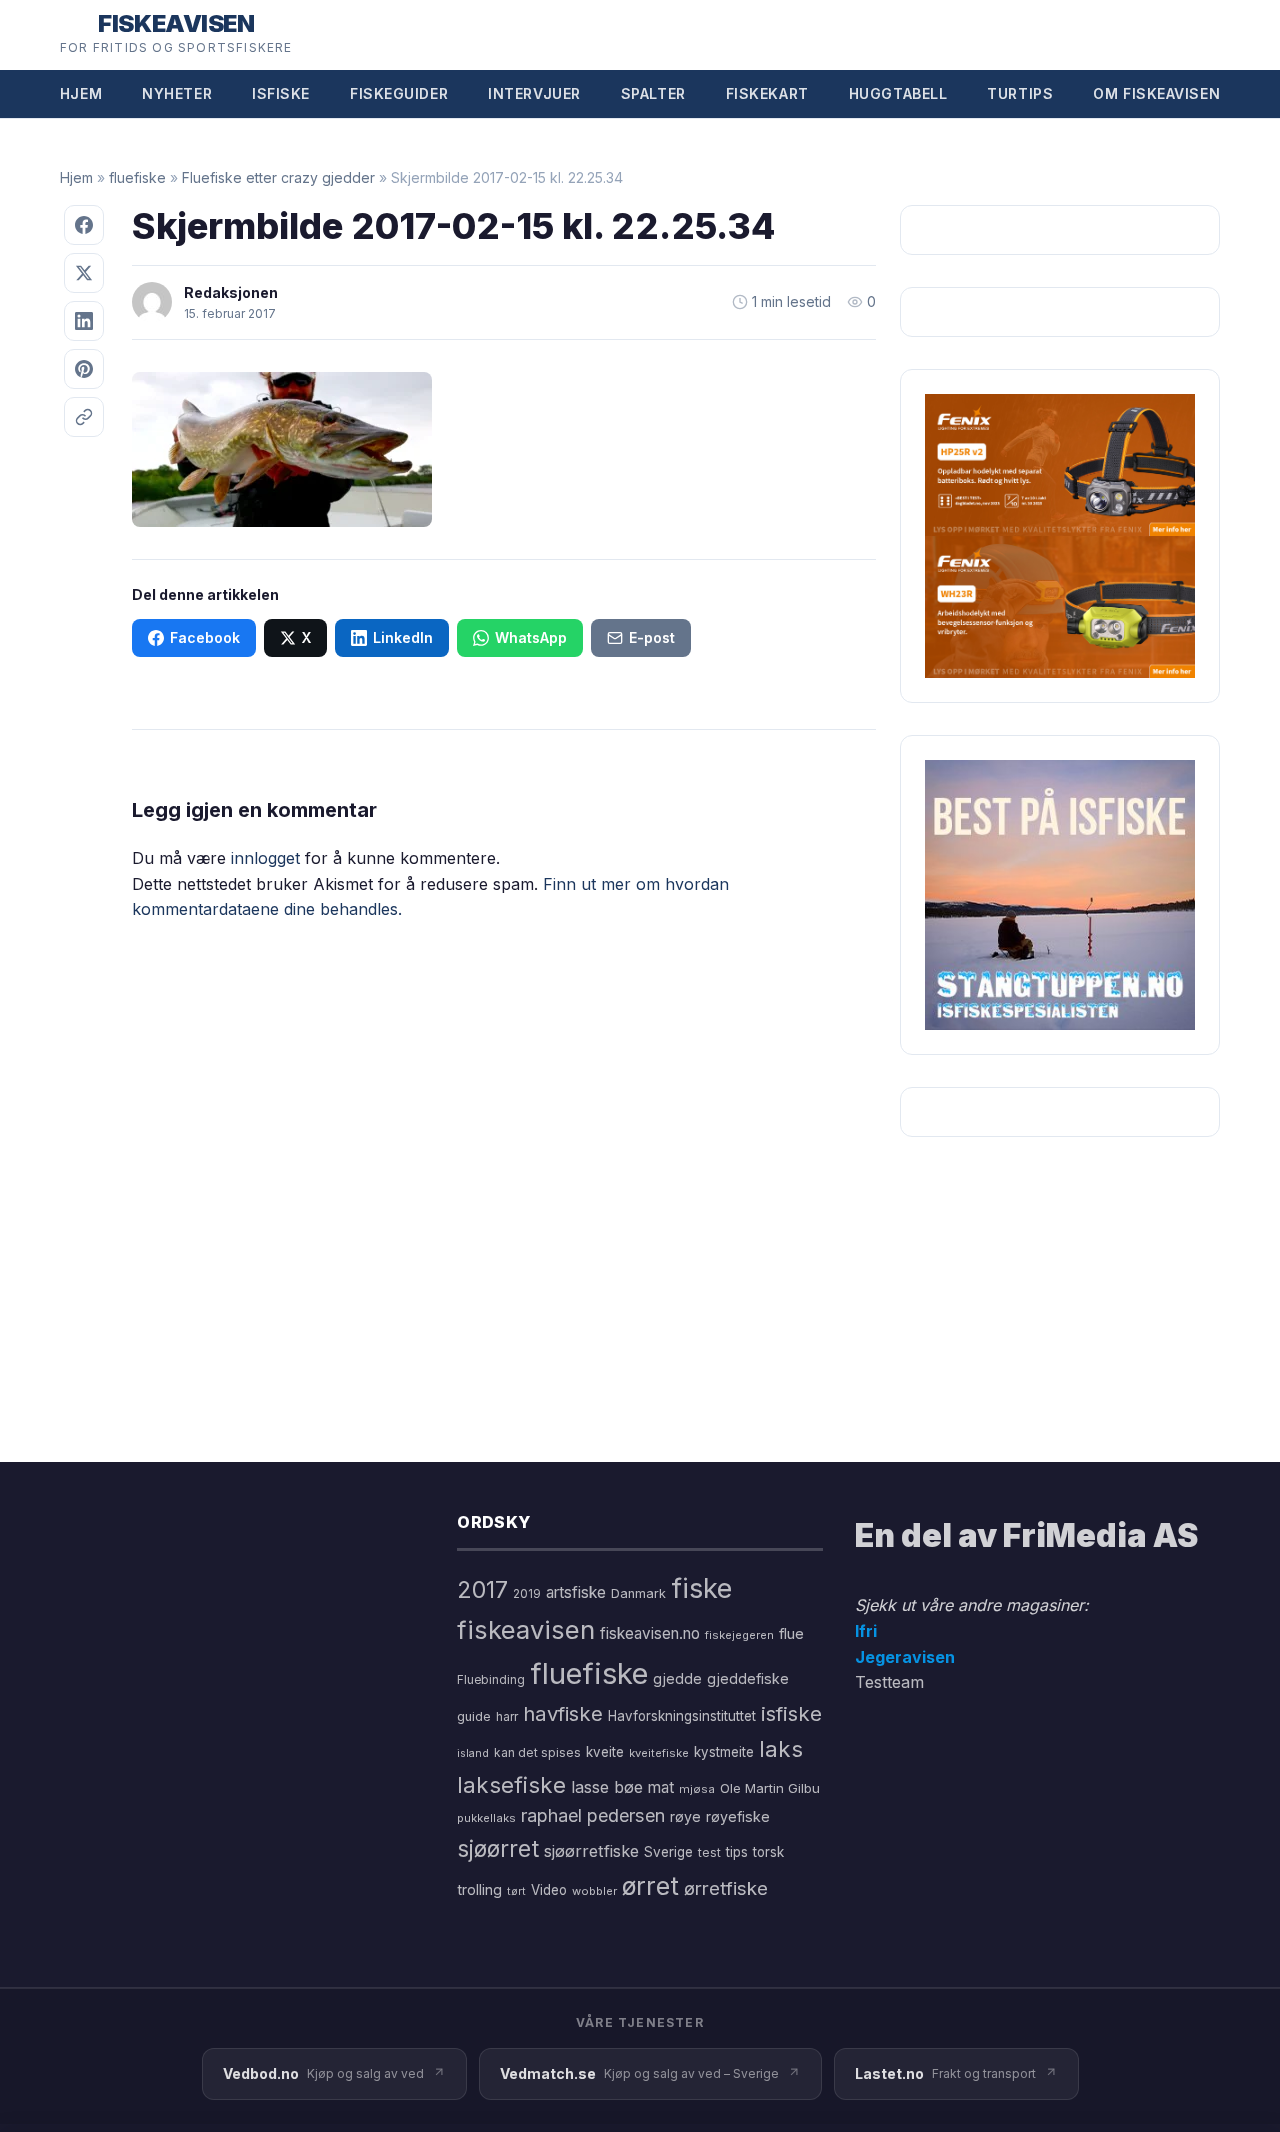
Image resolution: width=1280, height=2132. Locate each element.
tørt (516, 1891)
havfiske (563, 1713)
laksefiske (511, 1784)
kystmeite (724, 1752)
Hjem (81, 93)
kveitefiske (659, 1753)
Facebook (205, 637)
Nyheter (177, 93)
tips (737, 1852)
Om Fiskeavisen (1156, 93)
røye (685, 1816)
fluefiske (137, 177)
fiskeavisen (526, 1629)
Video (549, 1890)
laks (781, 1748)
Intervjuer (534, 93)
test (709, 1852)
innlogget (265, 858)
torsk (768, 1852)
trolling (479, 1889)
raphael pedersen (593, 1815)
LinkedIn (403, 637)
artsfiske (576, 1592)
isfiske (791, 1713)
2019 (527, 1594)
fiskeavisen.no (650, 1633)
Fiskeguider (399, 93)
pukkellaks (486, 1818)
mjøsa (697, 1789)
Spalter (653, 93)
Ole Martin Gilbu (770, 1788)
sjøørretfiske (591, 1851)
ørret (650, 1886)
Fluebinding (491, 1680)
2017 (482, 1589)
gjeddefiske (748, 1678)
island (473, 1753)
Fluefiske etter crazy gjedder (278, 177)
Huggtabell (898, 93)
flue (791, 1634)
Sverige (668, 1852)
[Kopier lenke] (84, 417)
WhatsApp (531, 637)
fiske (701, 1588)
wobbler (594, 1891)
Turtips (1020, 93)
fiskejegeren (739, 1635)
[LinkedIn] (84, 321)
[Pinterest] (84, 369)
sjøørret (498, 1848)
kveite (605, 1752)
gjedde (677, 1678)
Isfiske (281, 93)
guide (474, 1716)
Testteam (889, 1682)
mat (661, 1787)
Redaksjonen (231, 292)
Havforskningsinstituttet (682, 1716)
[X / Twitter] (84, 273)
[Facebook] (84, 225)
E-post (652, 637)
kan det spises (537, 1752)
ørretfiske (726, 1888)
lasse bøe (607, 1787)
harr (507, 1716)
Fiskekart (767, 93)
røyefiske (738, 1816)
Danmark (638, 1593)
